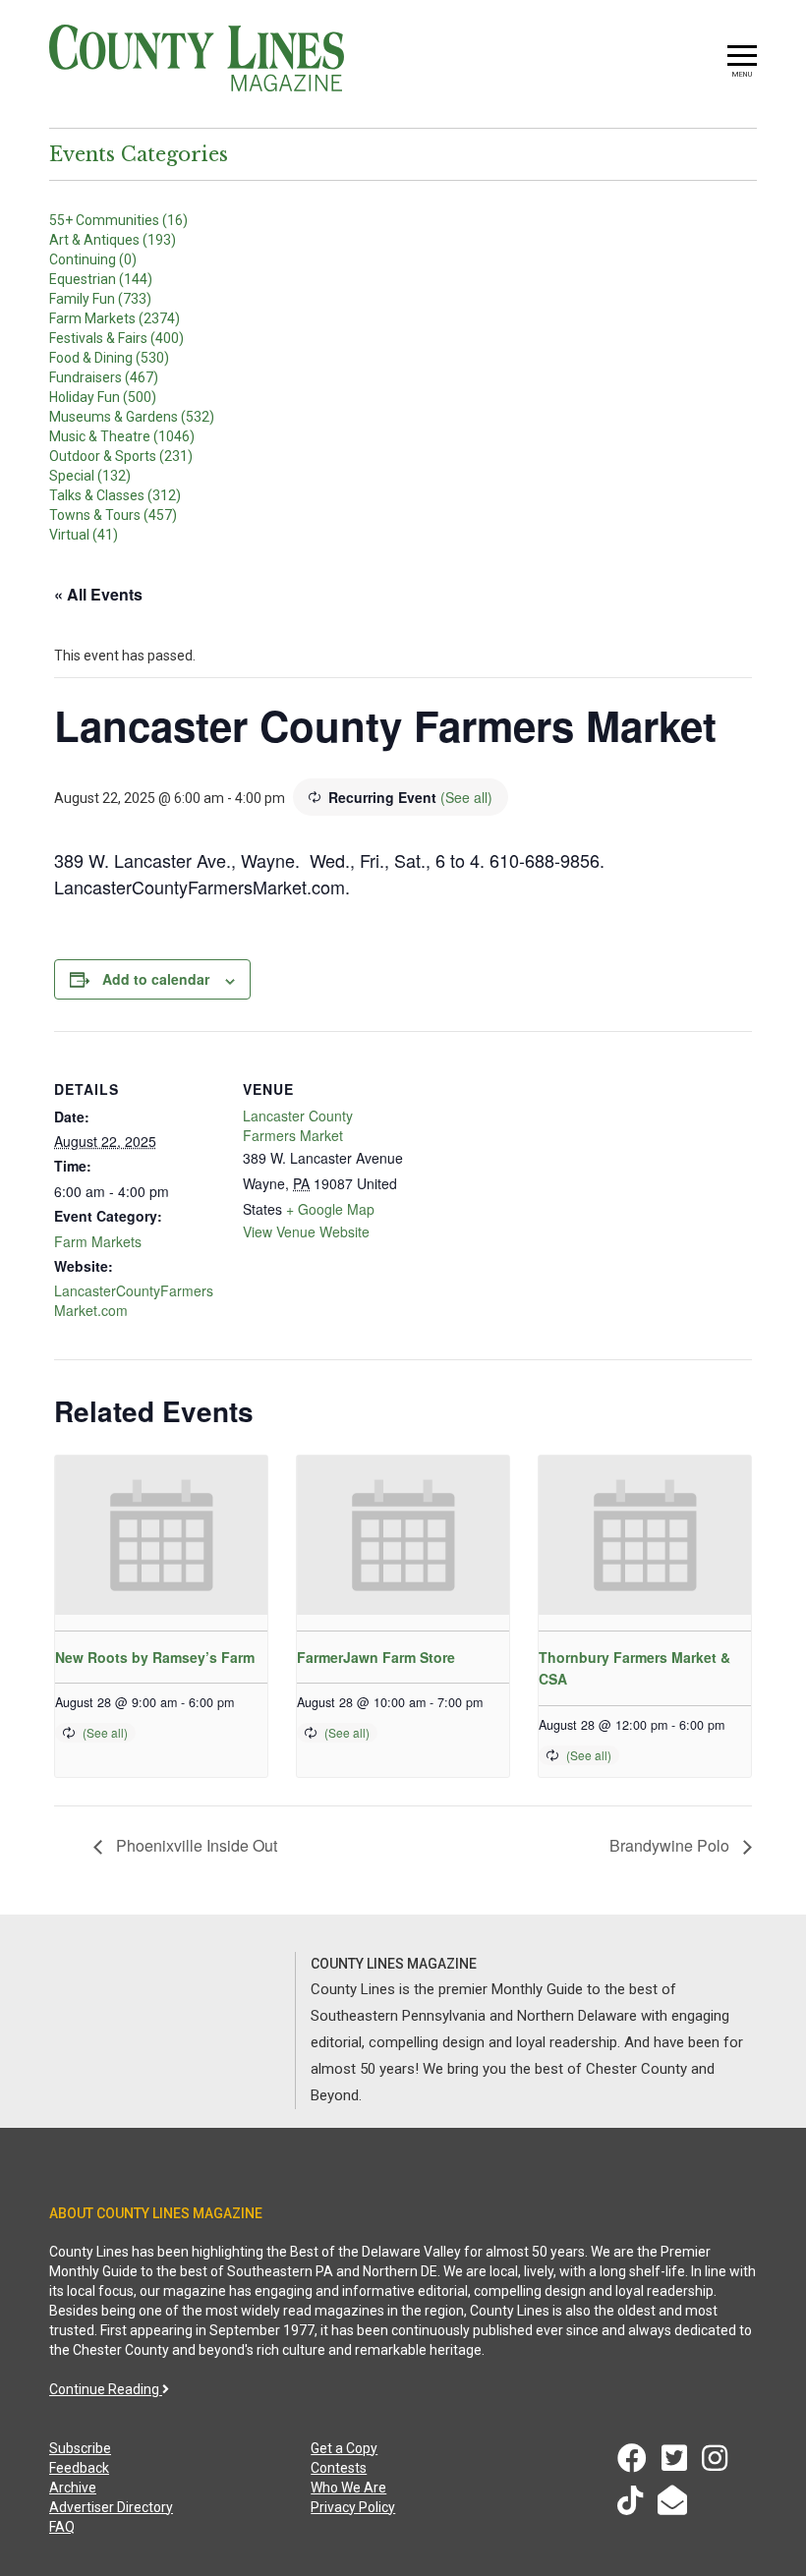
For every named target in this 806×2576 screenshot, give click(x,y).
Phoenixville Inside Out (195, 1845)
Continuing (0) (93, 259)
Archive (73, 2488)
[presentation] (161, 1535)
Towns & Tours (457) (113, 515)
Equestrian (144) (101, 279)
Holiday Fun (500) (103, 397)
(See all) (466, 797)
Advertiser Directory (111, 2507)
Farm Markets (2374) (115, 318)
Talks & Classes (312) (115, 495)
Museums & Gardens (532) (132, 417)
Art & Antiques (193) (113, 240)
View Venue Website (306, 1231)
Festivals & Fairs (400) (116, 338)
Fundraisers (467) (104, 377)
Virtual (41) (84, 535)
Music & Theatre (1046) (122, 436)
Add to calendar (156, 979)
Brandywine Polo (671, 1845)
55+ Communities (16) (118, 220)
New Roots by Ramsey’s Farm (155, 1657)
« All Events (98, 594)
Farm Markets (98, 1241)
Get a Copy (344, 2448)
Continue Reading (106, 2389)
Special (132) (90, 476)
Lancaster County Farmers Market (298, 1125)
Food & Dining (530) (109, 358)
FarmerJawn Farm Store (376, 1657)
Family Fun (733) (100, 299)
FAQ (62, 2527)
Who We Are (348, 2488)
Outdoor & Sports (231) (121, 456)
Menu (742, 74)
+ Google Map (330, 1209)
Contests (339, 2468)
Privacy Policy (353, 2507)
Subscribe (80, 2448)
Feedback (79, 2468)
